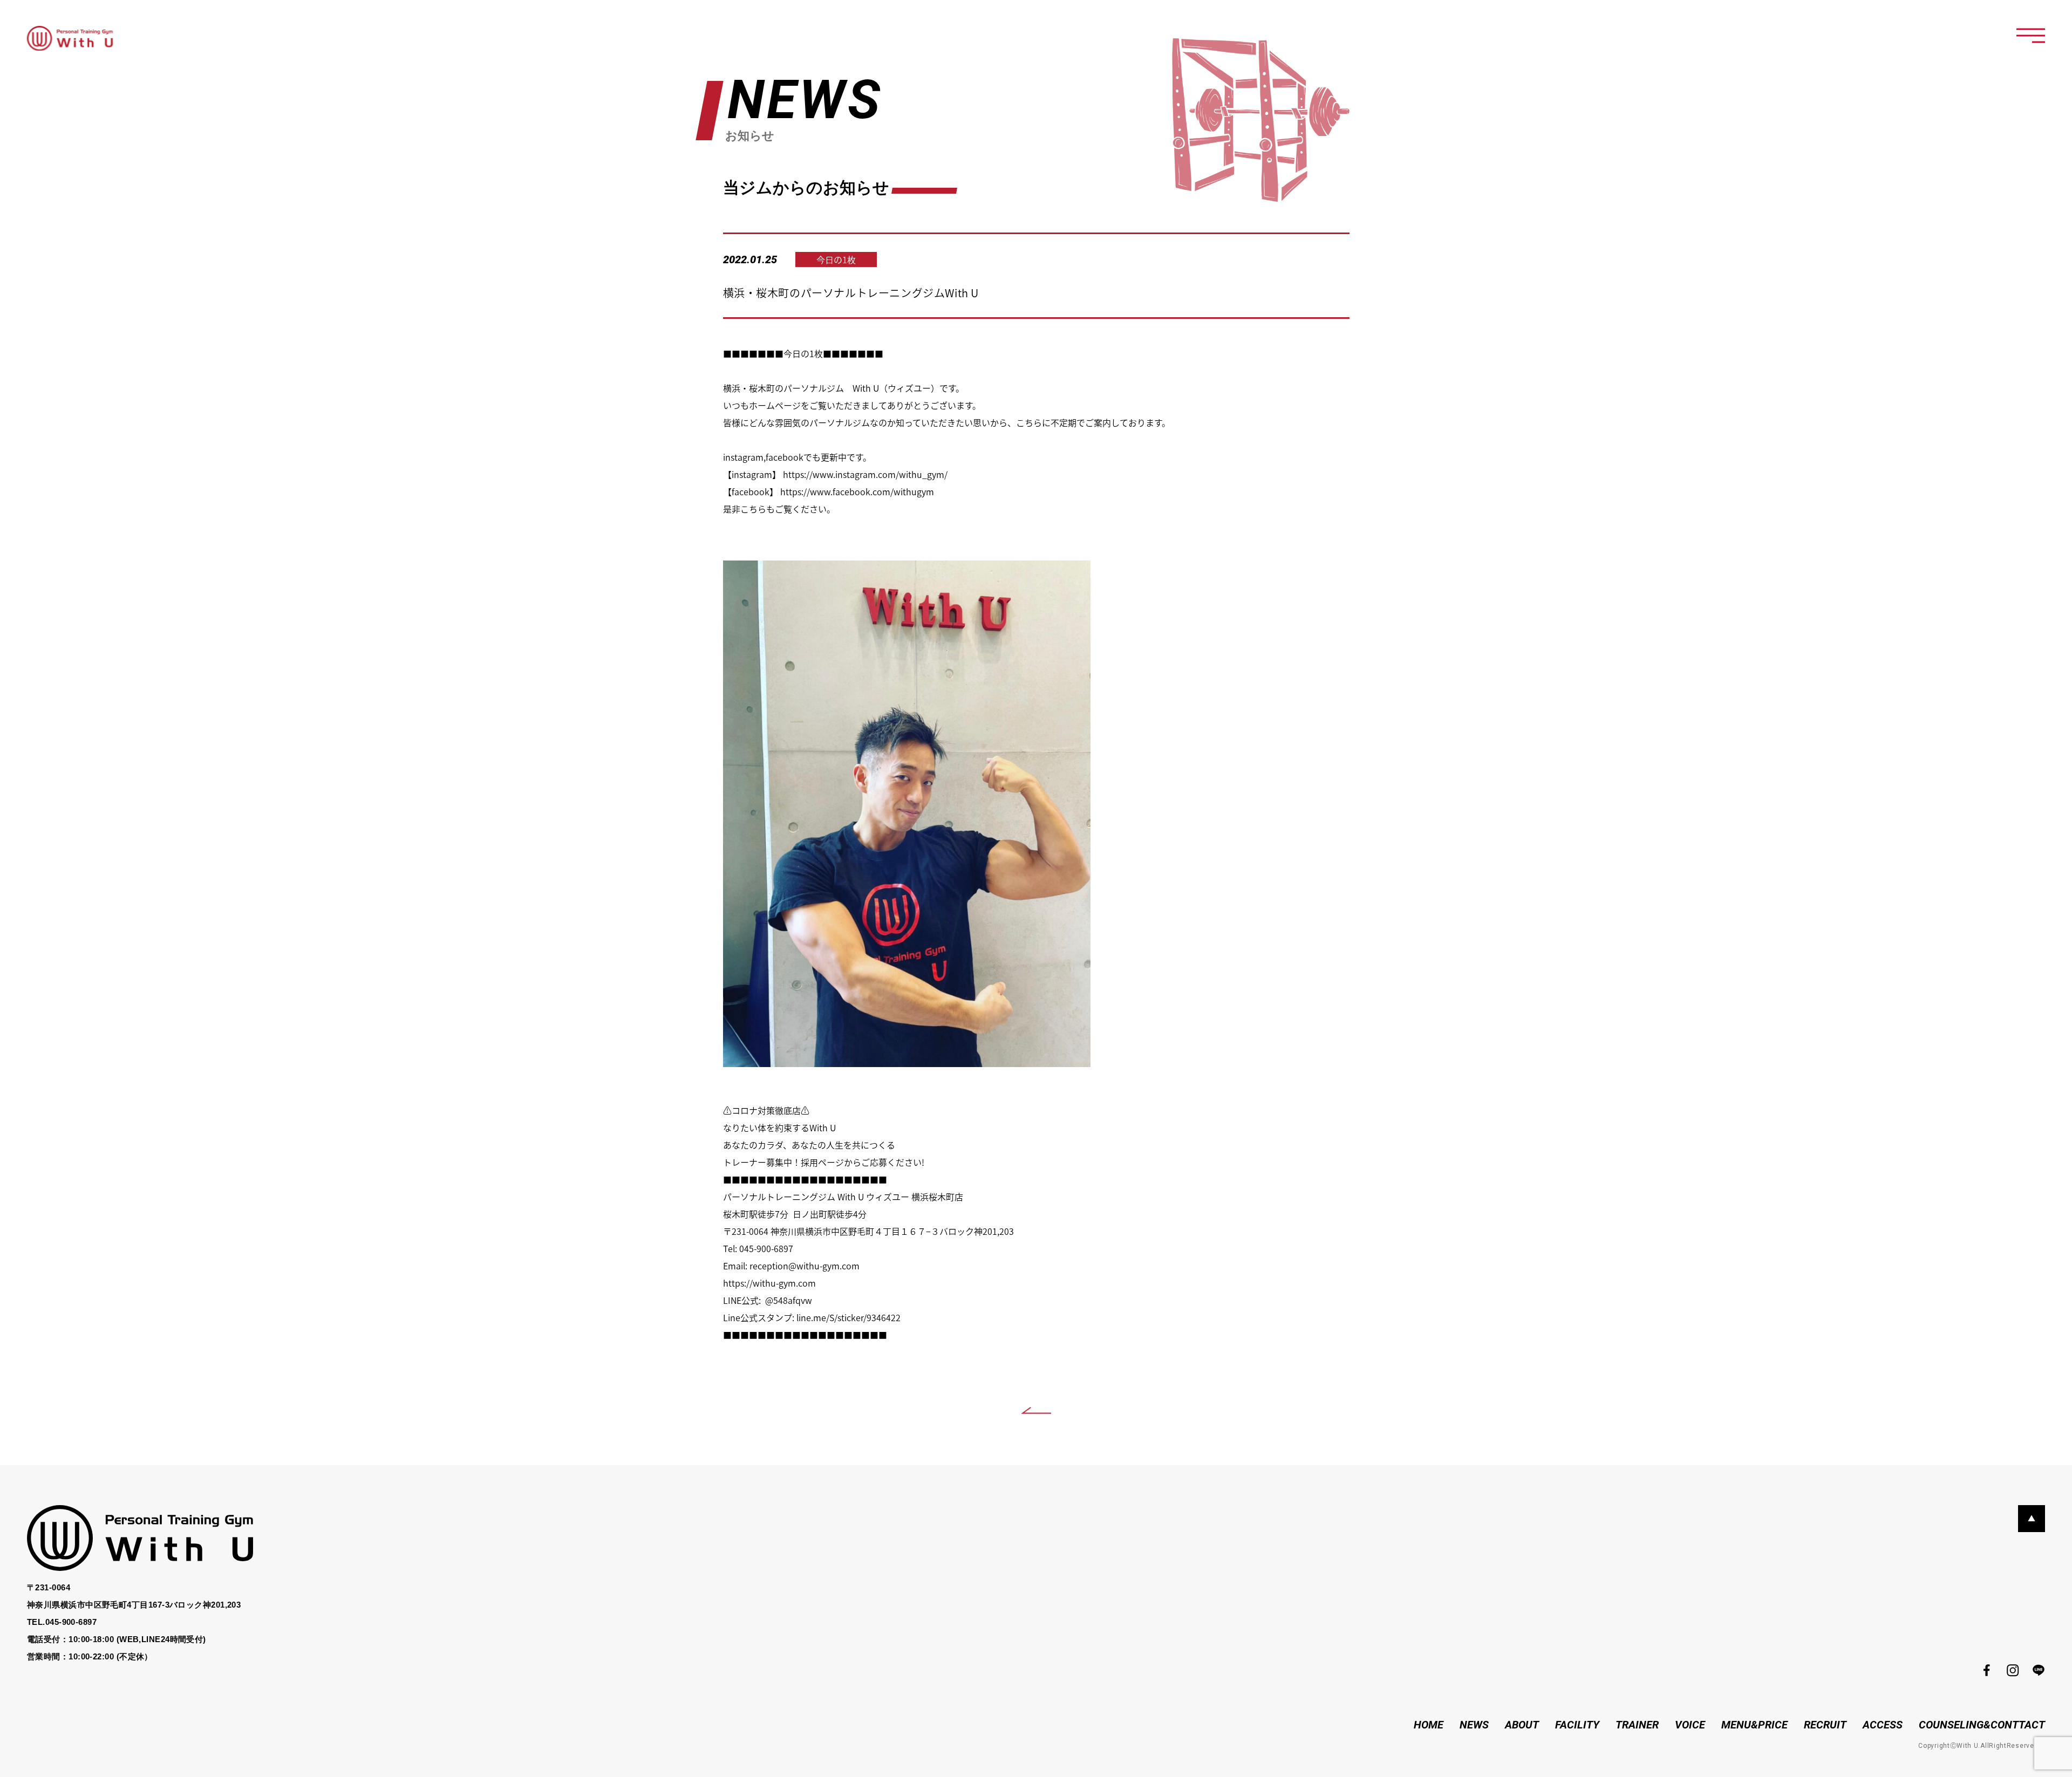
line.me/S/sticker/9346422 (848, 1317)
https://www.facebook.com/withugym (857, 491)
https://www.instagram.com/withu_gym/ (865, 474)
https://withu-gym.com (769, 1283)
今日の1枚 (836, 259)
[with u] (70, 38)
